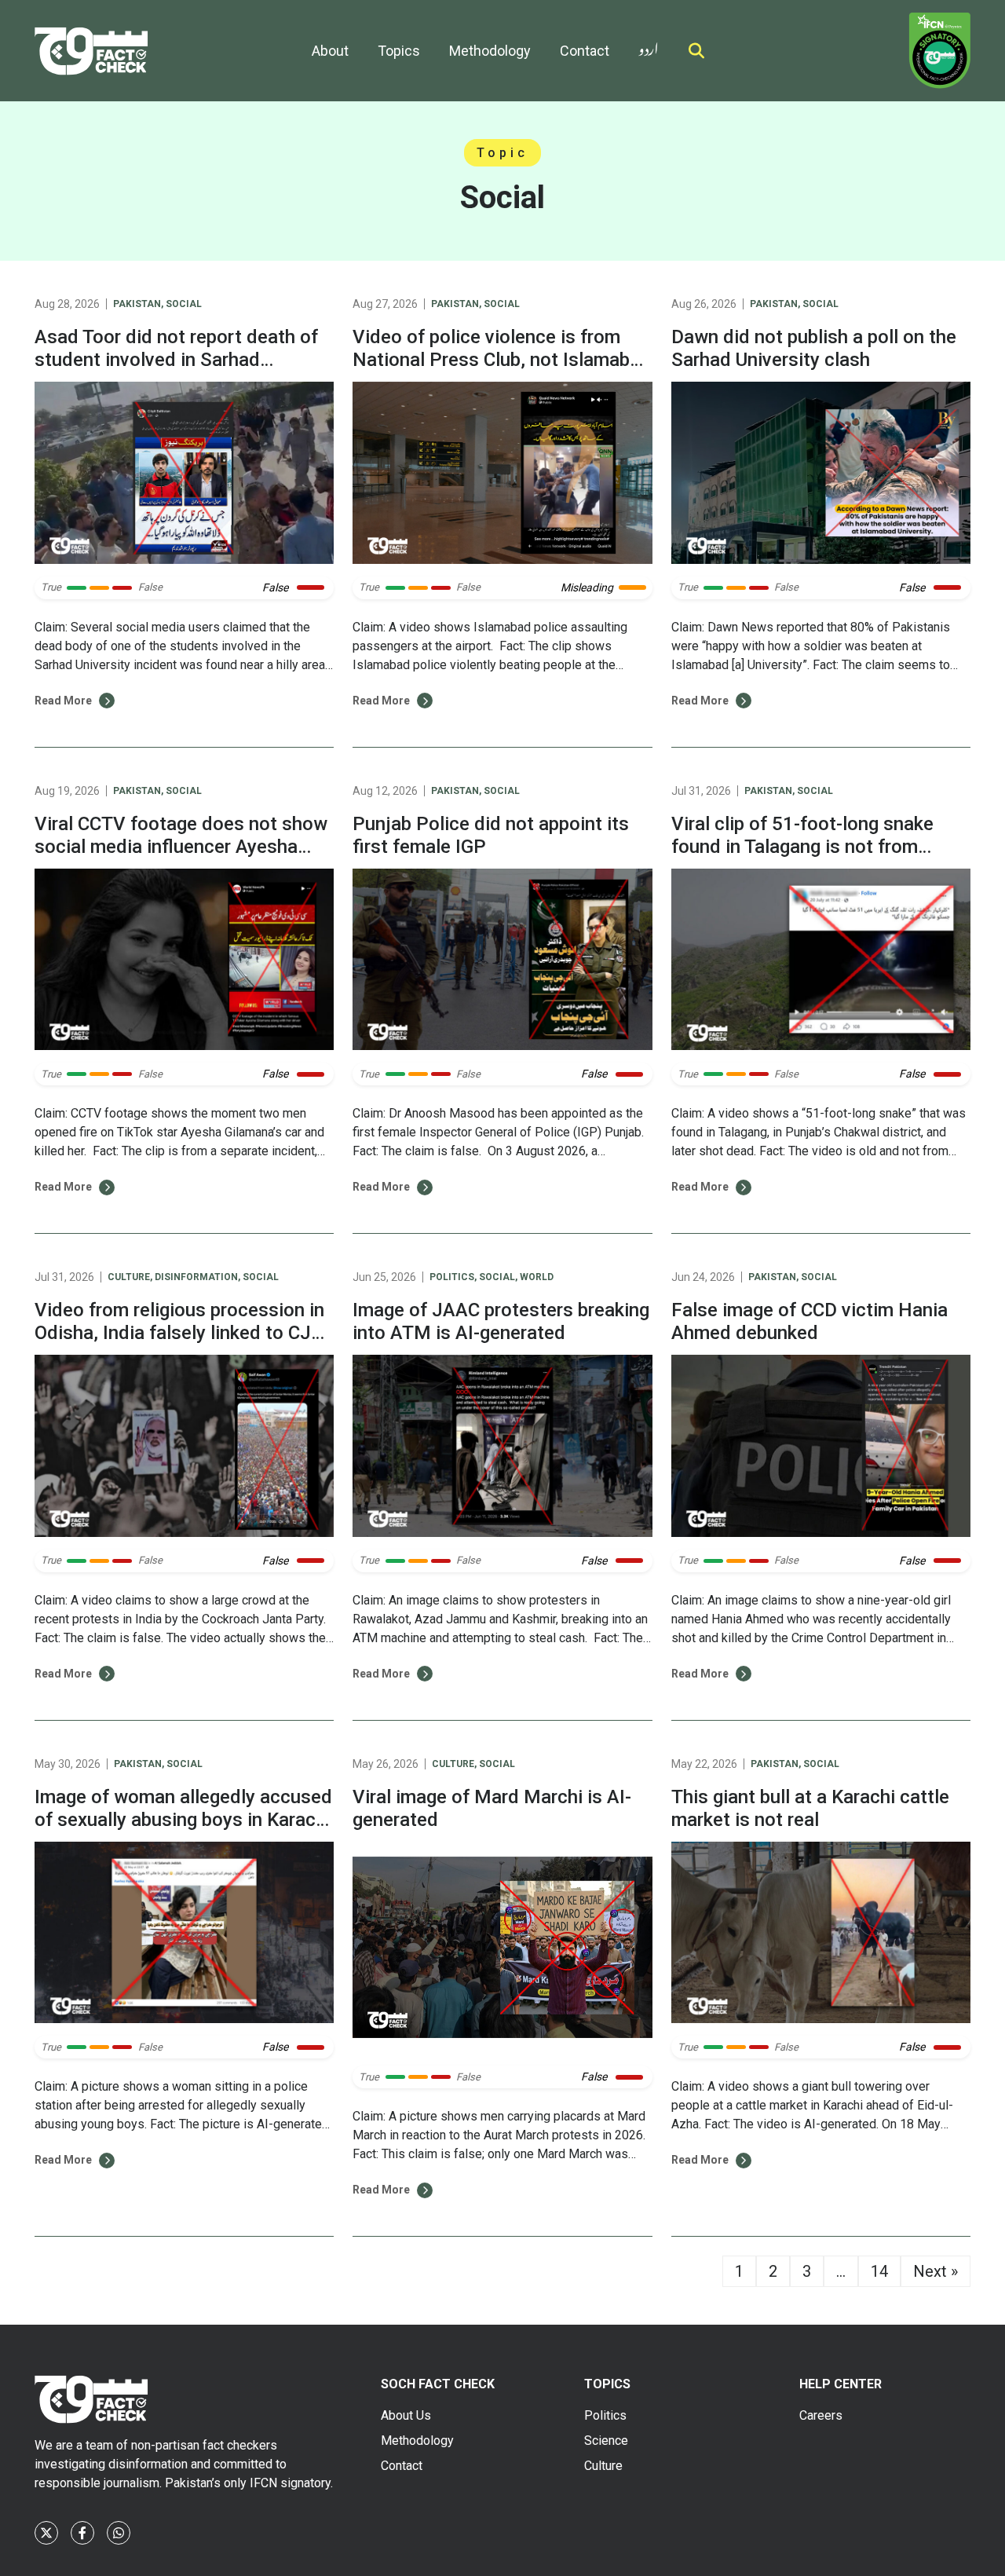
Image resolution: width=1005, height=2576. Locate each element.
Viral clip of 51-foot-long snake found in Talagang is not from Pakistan (802, 847)
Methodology (490, 51)
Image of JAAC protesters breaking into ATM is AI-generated (501, 1321)
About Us (406, 2415)
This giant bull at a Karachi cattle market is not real (810, 1808)
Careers (821, 2415)
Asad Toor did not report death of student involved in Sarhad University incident (176, 360)
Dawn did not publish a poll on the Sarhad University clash (814, 348)
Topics (399, 51)
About (330, 51)
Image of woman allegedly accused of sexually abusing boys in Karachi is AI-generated (183, 1820)
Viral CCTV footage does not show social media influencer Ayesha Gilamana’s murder (181, 847)
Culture (129, 1277)
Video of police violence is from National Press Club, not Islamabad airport (502, 360)
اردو (649, 46)
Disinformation (196, 1277)
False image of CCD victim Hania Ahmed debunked (809, 1321)
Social (184, 304)
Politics (452, 1277)
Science (606, 2441)
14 (879, 2271)
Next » (936, 2271)
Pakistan (137, 304)
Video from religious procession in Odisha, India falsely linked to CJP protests (179, 1333)
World (537, 1277)
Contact (585, 51)
